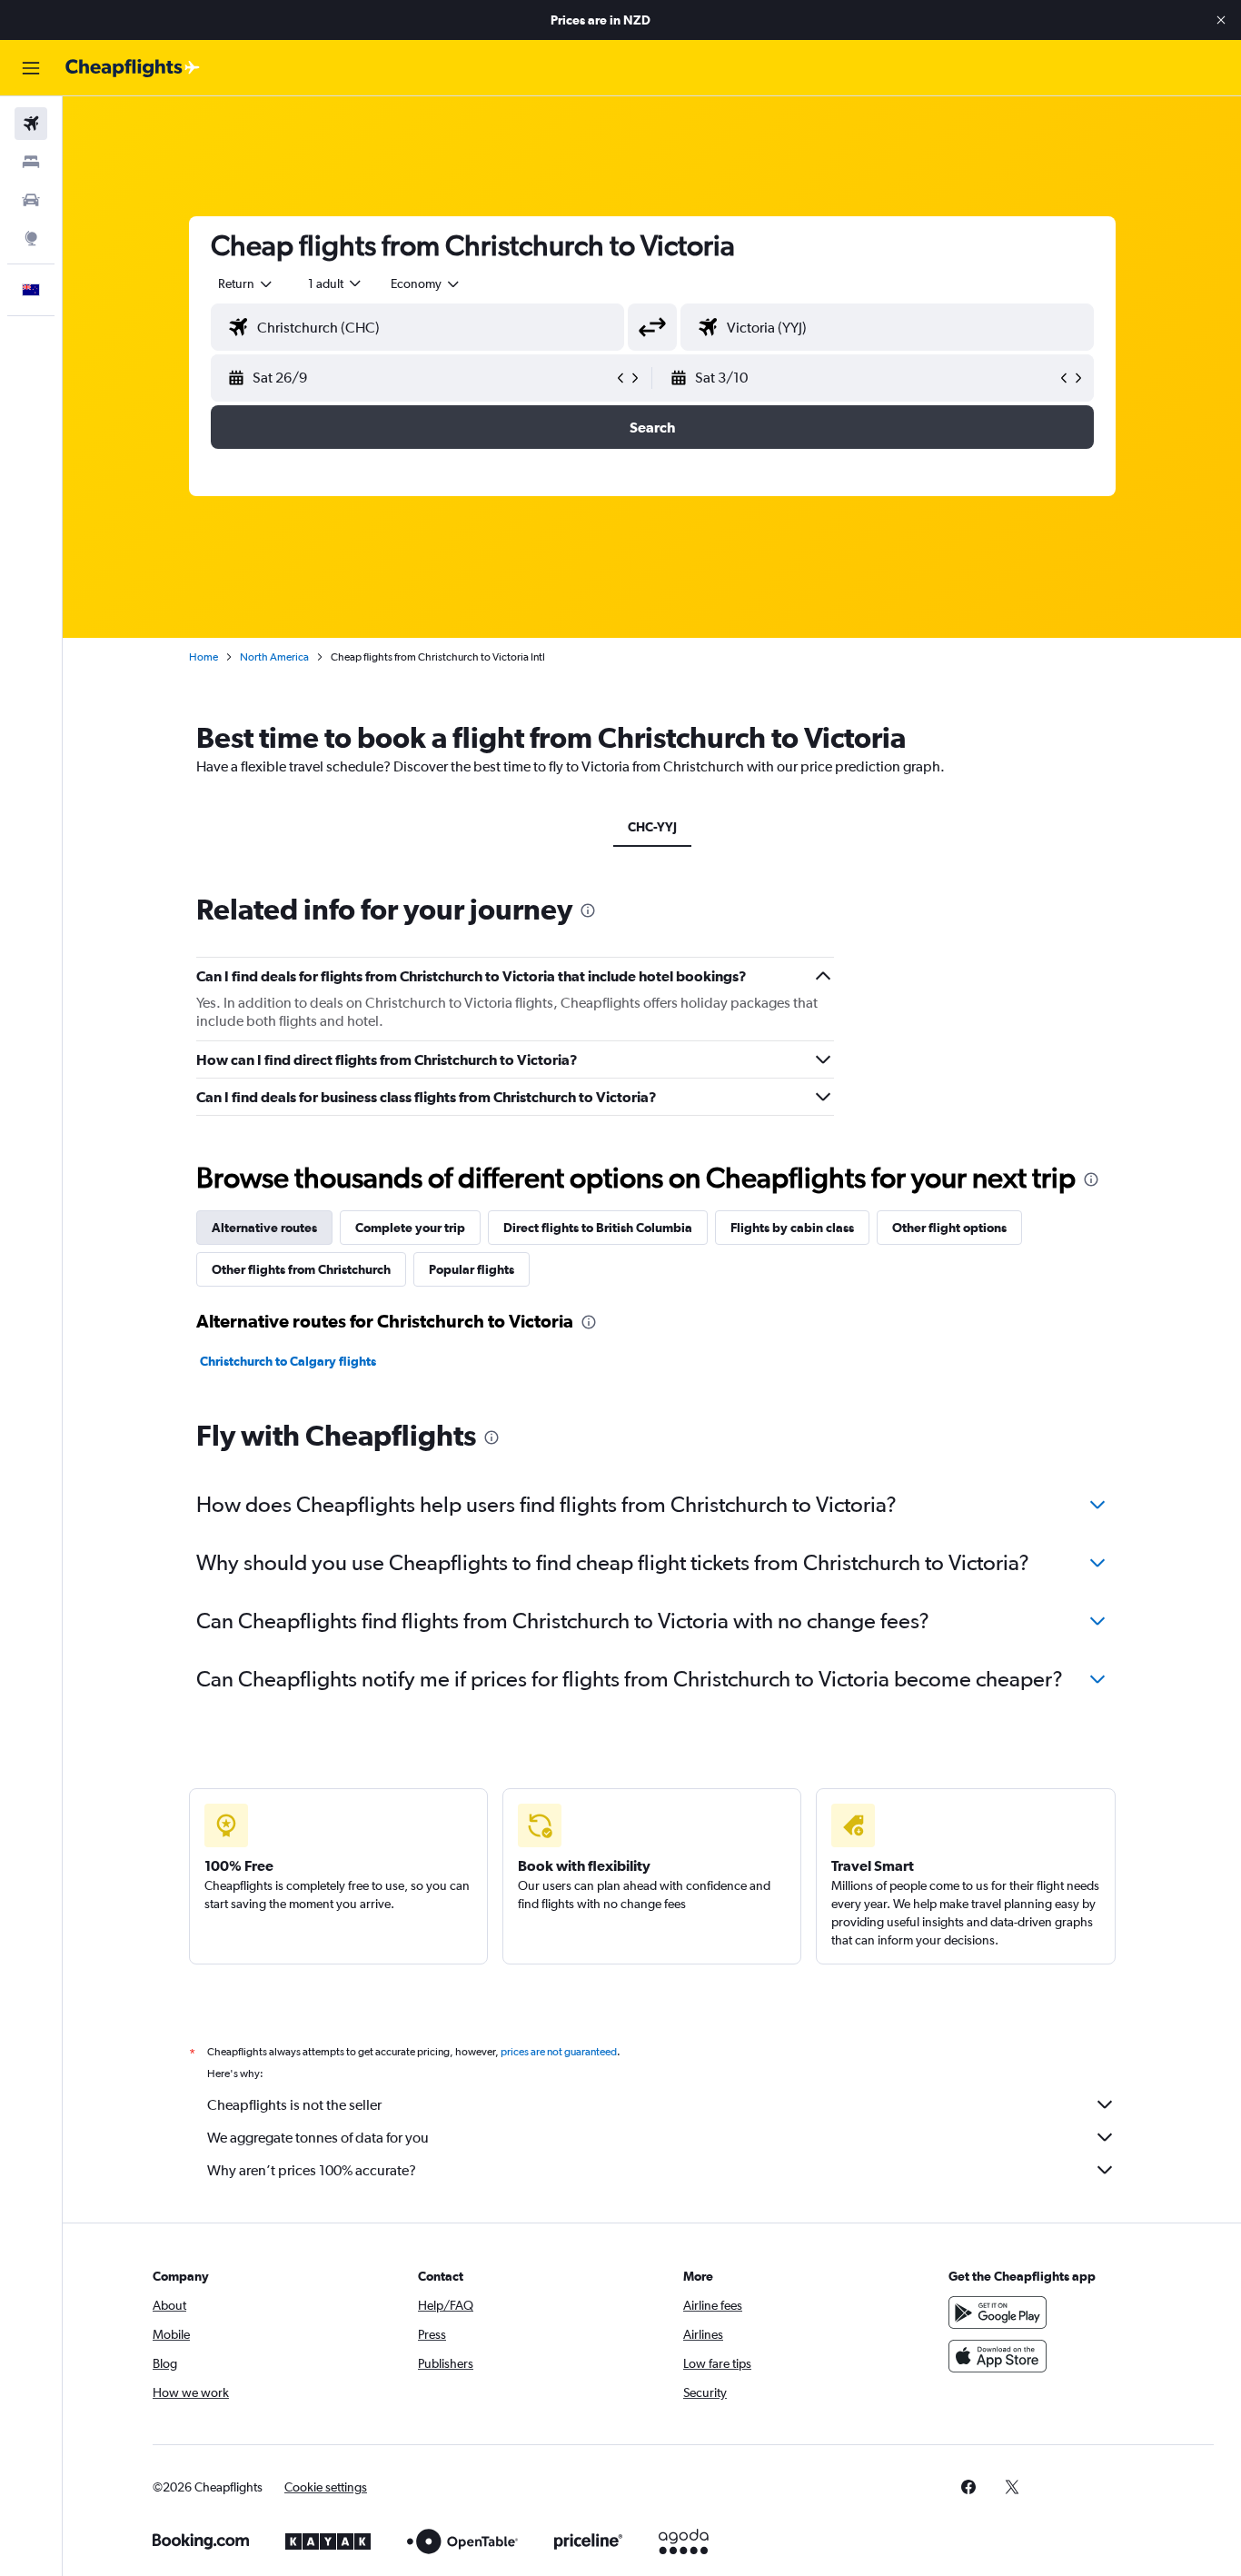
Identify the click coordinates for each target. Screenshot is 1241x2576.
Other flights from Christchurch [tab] (301, 1269)
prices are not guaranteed (559, 2052)
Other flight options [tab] (949, 1228)
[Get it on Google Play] (998, 2312)
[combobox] (246, 283)
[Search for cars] (31, 200)
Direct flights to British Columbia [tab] (598, 1228)
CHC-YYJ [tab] (652, 827)
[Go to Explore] (31, 238)
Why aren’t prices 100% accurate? (312, 2170)
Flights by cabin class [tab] (792, 1228)
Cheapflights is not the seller (294, 2105)
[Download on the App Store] (998, 2356)
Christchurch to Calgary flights (288, 1361)
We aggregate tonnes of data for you (318, 2138)
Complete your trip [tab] (410, 1228)
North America (274, 657)
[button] (1221, 20)
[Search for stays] (31, 162)
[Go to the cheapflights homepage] (133, 68)
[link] (968, 2487)
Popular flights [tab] (472, 1269)
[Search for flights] (31, 124)
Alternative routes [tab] (264, 1228)
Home (204, 657)
